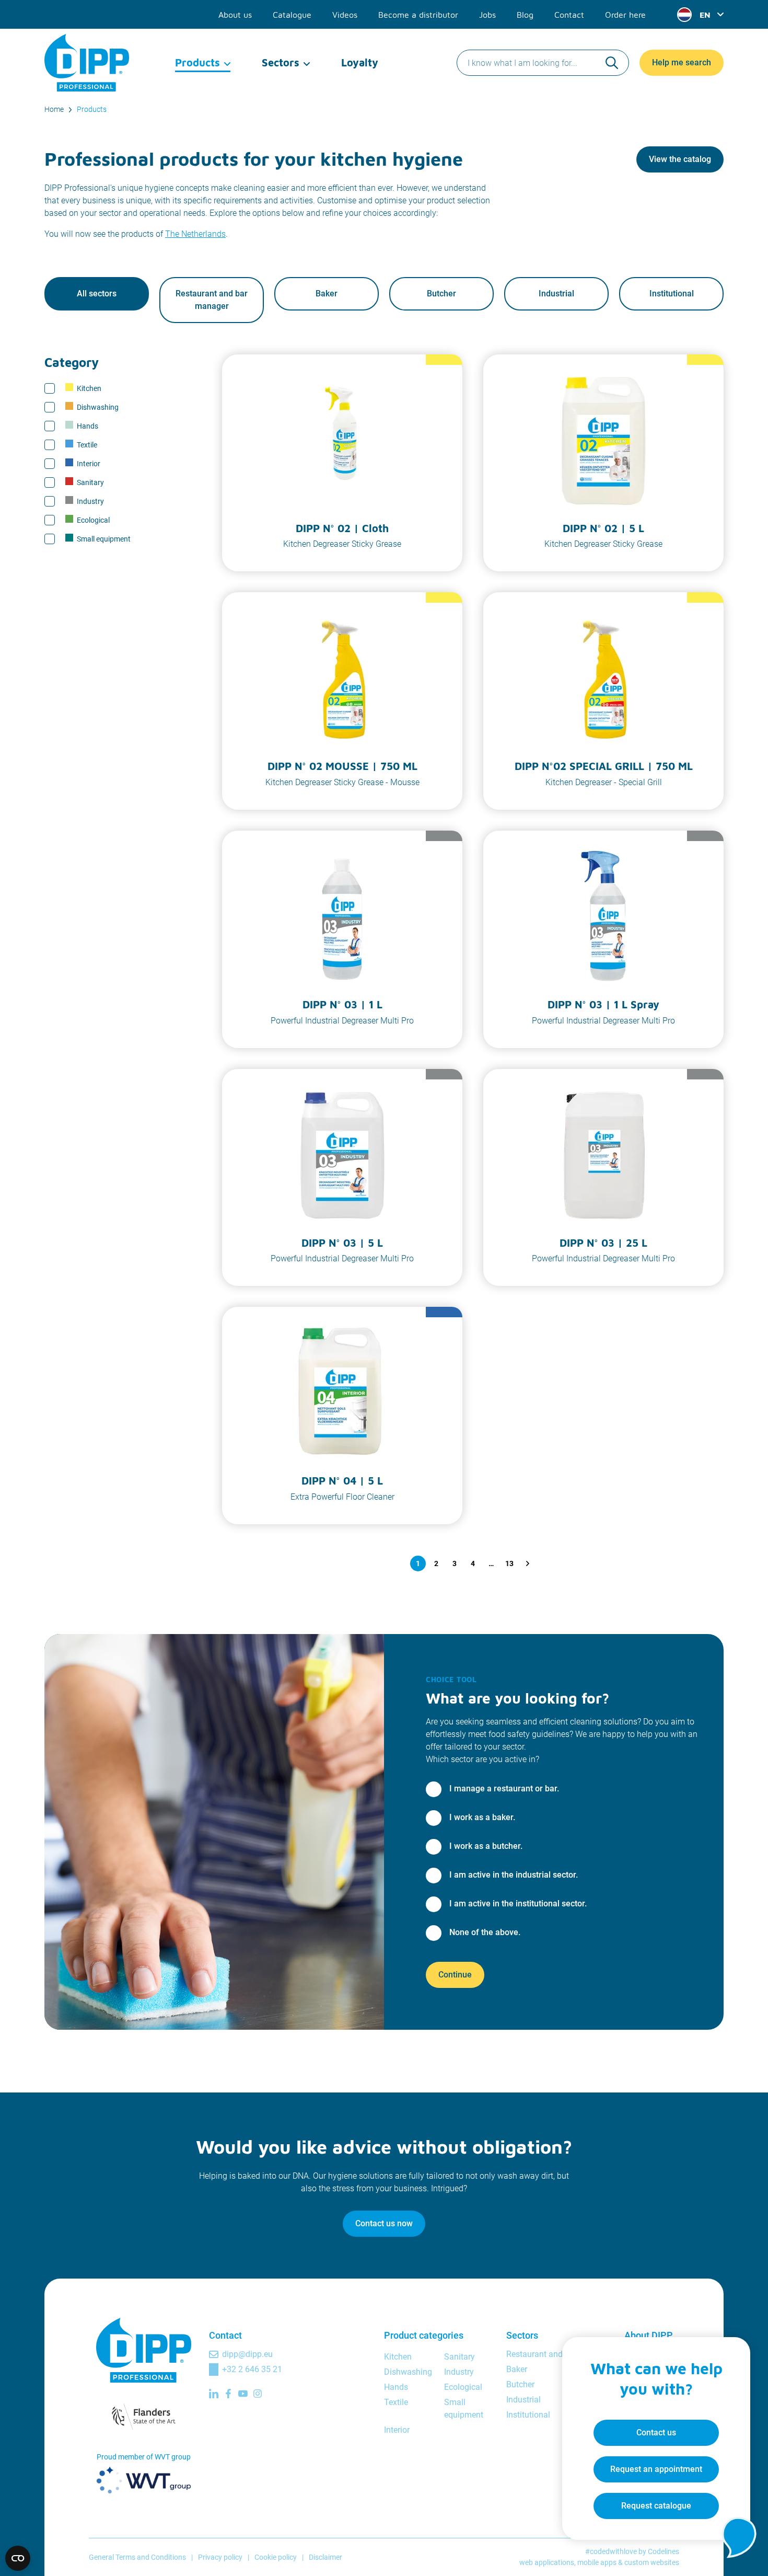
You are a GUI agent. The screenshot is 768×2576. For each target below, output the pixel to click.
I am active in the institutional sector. (518, 1904)
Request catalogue (656, 2506)
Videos (345, 15)
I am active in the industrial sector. (514, 1875)
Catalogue (292, 15)
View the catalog (680, 159)
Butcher (441, 294)
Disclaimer (325, 2557)
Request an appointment (656, 2469)
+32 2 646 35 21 (252, 2369)
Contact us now (384, 2223)
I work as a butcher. (486, 1846)
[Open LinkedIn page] (214, 2394)
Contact (569, 15)
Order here (625, 15)
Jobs (487, 15)
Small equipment (104, 539)
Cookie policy (276, 2557)
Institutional (672, 294)
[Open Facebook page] (228, 2394)
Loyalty (360, 62)
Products (197, 62)
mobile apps (597, 2562)
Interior (89, 464)
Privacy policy (220, 2557)
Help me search (682, 62)
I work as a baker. (482, 1817)
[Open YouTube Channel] (243, 2394)
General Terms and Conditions (137, 2557)
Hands (88, 426)
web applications (547, 2562)
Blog (525, 15)
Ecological (93, 520)
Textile (87, 445)
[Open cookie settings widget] (18, 2558)
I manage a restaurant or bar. (504, 1789)
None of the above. (485, 1932)
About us (235, 15)
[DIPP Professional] (88, 63)
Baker (327, 294)
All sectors (97, 294)
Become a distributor (418, 15)
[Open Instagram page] (258, 2394)
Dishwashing (98, 407)
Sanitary (90, 482)
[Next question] (528, 1563)
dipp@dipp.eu (247, 2354)
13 (509, 1563)
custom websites (652, 2562)
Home (54, 109)
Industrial (556, 294)
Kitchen (89, 388)
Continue (455, 1975)
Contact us (656, 2433)
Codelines (664, 2551)
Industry (90, 501)
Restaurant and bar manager (212, 300)
